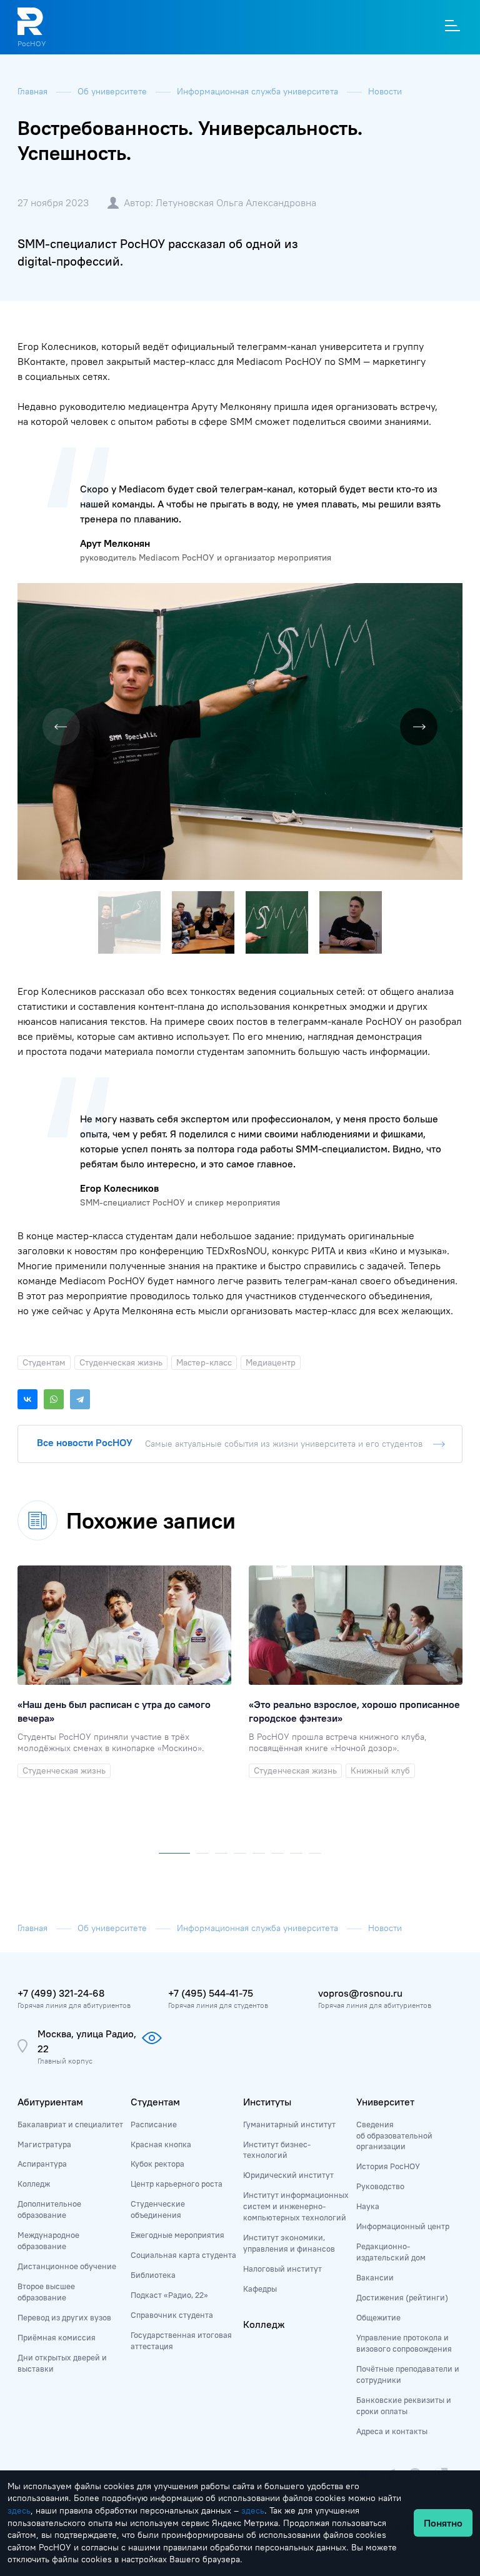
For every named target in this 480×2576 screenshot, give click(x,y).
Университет (385, 2102)
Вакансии (375, 2277)
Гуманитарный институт (289, 2124)
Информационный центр (403, 2226)
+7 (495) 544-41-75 (211, 1993)
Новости (385, 91)
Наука (368, 2206)
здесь (19, 2510)
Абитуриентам (50, 2102)
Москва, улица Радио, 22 (87, 2041)
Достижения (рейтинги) (402, 2297)
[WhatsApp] (54, 1399)
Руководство (380, 2186)
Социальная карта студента (183, 2255)
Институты (267, 2102)
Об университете (113, 91)
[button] (451, 594)
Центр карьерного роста (177, 2184)
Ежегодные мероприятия (177, 2235)
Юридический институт (288, 2175)
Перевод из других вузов (64, 2317)
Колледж (34, 2184)
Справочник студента (172, 2315)
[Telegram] (80, 1399)
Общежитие (378, 2317)
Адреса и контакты (392, 2431)
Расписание (154, 2124)
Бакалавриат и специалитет (70, 2124)
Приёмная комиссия (57, 2337)
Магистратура (44, 2144)
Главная (34, 91)
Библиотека (153, 2275)
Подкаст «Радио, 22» (169, 2295)
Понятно (443, 2523)
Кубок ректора (157, 2164)
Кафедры (260, 2289)
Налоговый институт (282, 2269)
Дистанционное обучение (67, 2266)
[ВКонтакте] (27, 1399)
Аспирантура (42, 2164)
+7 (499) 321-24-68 (61, 1993)
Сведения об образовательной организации (394, 2135)
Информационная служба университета (259, 91)
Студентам (155, 2102)
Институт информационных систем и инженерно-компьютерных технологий (296, 2206)
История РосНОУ (388, 2166)
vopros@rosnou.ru (360, 1993)
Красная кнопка (161, 2144)
